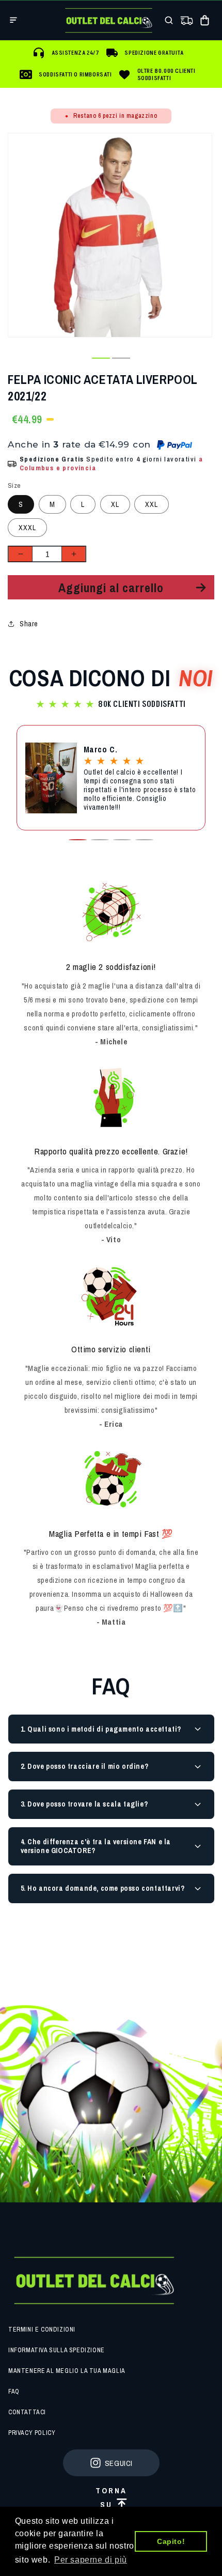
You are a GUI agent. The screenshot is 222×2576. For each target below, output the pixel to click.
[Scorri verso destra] (141, 358)
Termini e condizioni (42, 2330)
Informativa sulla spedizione (57, 2350)
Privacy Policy (32, 2433)
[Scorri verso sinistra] (81, 358)
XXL (152, 504)
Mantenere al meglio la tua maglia (67, 2371)
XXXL (27, 528)
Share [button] (29, 624)
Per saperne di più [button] (91, 2560)
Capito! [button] (171, 2541)
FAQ (14, 2392)
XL (115, 504)
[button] (13, 20)
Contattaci (27, 2412)
